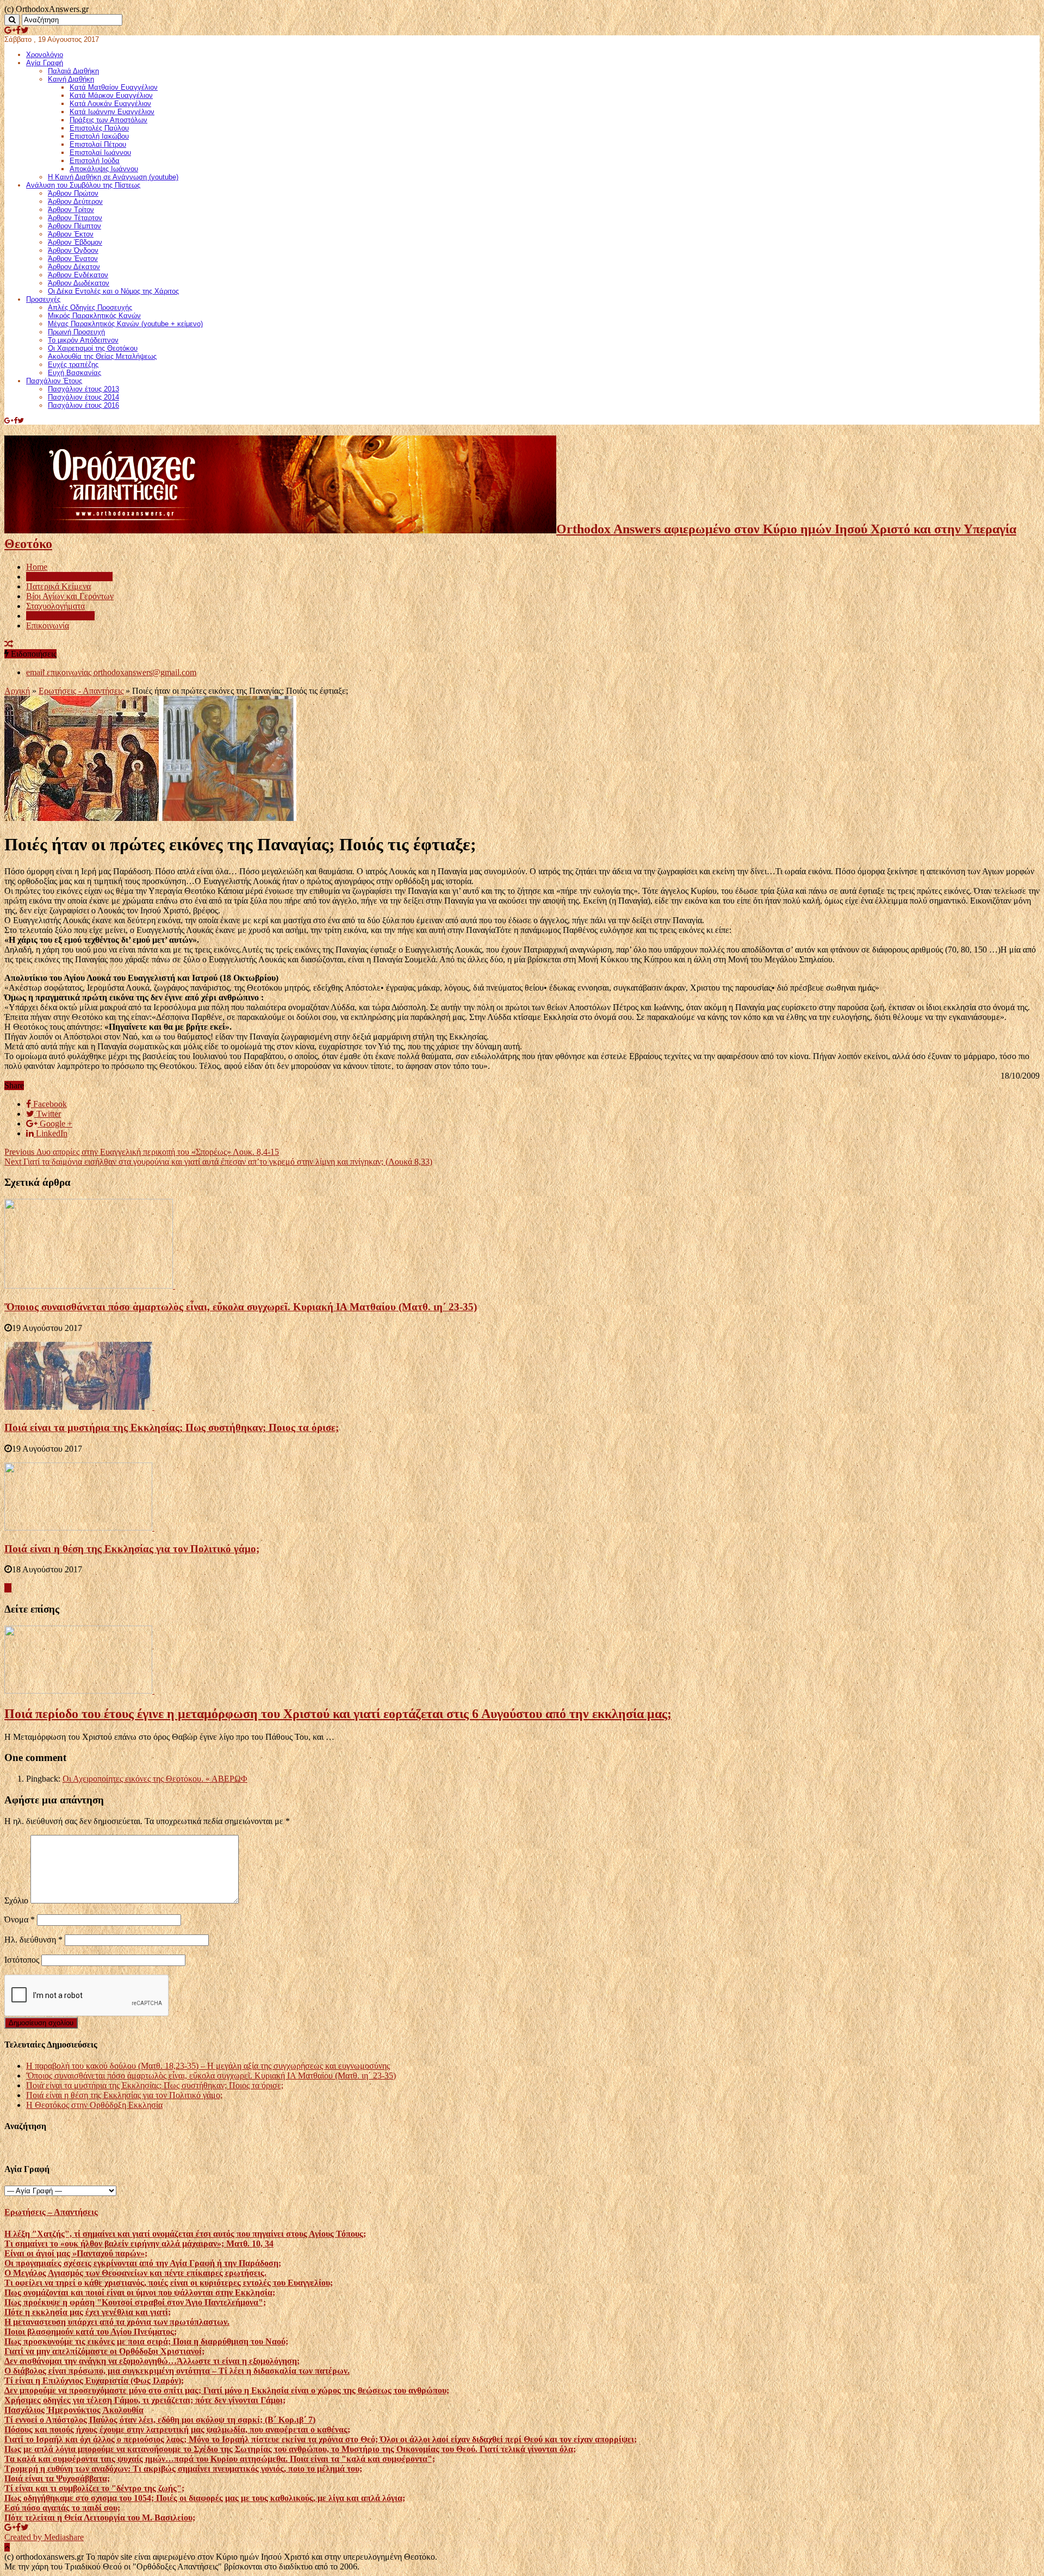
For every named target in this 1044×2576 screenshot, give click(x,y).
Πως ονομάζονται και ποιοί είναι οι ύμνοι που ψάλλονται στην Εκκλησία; (140, 2292)
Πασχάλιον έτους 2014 (83, 397)
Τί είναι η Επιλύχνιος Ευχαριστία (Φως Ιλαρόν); (94, 2381)
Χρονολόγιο (45, 55)
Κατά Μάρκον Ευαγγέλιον (111, 95)
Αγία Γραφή (45, 63)
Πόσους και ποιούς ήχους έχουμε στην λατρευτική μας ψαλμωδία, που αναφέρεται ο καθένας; (177, 2429)
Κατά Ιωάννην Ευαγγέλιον (112, 112)
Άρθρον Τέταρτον (75, 218)
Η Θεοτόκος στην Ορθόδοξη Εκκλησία (94, 2105)
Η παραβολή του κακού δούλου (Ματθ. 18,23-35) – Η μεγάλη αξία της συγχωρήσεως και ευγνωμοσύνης (208, 2066)
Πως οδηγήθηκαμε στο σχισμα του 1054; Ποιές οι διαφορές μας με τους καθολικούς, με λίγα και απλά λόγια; (205, 2498)
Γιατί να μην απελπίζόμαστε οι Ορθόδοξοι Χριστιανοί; (104, 2351)
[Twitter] (25, 30)
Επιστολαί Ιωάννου (100, 153)
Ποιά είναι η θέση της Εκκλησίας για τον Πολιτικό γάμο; (132, 1549)
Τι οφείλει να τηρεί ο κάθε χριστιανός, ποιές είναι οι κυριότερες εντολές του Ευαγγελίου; (169, 2283)
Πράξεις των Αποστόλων (108, 120)
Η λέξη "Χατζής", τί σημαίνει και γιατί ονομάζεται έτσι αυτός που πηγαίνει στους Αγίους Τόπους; (185, 2234)
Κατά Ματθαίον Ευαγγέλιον (114, 87)
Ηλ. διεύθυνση (33, 1940)
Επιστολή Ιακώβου (99, 136)
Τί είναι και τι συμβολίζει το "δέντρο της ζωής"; (94, 2488)
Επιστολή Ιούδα (95, 161)
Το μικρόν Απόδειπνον (83, 340)
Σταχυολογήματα (55, 606)
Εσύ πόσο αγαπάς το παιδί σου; (62, 2508)
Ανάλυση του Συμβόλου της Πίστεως (83, 185)
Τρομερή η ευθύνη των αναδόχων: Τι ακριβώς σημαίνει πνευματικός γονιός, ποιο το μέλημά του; (183, 2469)
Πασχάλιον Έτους (54, 381)
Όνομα (20, 1919)
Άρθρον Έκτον (71, 234)
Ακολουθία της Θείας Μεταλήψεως (102, 356)
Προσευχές (43, 299)
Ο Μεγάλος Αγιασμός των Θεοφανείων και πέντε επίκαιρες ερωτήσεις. (135, 2273)
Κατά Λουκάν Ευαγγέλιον (110, 104)
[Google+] (10, 30)
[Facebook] (18, 30)
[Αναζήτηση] (12, 20)
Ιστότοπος (22, 1960)
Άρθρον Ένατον (73, 259)
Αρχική (17, 691)
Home (37, 567)
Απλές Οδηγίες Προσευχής (90, 307)
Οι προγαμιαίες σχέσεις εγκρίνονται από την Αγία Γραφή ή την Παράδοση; (143, 2263)
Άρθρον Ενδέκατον (78, 275)
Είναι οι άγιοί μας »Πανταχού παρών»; (76, 2253)
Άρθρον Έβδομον (75, 242)
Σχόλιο (16, 1900)
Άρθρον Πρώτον (73, 193)
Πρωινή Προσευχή (76, 332)
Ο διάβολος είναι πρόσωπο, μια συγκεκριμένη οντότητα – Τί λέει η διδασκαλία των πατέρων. (177, 2371)
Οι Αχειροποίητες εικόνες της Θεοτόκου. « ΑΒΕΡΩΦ (155, 1779)
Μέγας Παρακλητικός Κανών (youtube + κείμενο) (125, 324)
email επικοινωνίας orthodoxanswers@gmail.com (111, 672)
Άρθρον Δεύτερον (75, 201)
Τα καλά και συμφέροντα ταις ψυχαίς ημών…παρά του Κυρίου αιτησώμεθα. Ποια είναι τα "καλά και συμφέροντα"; (220, 2459)
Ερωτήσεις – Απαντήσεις (69, 577)
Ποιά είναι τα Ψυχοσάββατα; (57, 2478)
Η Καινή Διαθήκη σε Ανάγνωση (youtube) (113, 177)
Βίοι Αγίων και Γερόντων (70, 596)
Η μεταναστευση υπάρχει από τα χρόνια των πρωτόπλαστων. (117, 2322)
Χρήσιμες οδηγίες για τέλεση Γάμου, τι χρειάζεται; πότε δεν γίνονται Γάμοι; (145, 2400)
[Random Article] (9, 644)
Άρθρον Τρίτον (71, 210)
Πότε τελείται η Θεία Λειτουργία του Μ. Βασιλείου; (100, 2518)
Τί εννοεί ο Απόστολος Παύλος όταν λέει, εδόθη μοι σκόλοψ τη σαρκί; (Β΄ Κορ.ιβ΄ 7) (160, 2420)
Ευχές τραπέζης (73, 365)
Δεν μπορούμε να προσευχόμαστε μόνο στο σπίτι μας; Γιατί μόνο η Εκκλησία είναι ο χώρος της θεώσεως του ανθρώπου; (227, 2390)
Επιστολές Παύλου (99, 128)
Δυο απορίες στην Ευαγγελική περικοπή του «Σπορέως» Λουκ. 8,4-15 (142, 1152)
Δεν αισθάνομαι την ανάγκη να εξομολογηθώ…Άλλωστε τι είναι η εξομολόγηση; (152, 2361)
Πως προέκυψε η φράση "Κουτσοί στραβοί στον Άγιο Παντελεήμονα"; (135, 2302)
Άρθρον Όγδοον (73, 250)
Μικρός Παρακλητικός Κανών (94, 316)
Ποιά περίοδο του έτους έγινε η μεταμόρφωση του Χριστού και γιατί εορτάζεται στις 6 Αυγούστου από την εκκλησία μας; (338, 1714)
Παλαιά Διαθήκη (73, 71)
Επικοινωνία (48, 626)
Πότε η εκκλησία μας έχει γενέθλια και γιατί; (88, 2312)
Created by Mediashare (44, 2537)
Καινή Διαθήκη (71, 79)
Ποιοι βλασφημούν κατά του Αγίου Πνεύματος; (91, 2332)
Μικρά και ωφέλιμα (60, 616)
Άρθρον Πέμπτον (74, 226)
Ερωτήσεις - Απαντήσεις (81, 691)
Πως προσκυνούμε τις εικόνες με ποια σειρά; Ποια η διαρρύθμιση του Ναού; (146, 2341)
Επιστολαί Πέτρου (98, 144)
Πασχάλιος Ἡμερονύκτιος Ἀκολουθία (74, 2410)
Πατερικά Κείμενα (58, 586)
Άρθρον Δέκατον (74, 267)
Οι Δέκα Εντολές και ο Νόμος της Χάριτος (113, 291)
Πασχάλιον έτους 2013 (83, 389)
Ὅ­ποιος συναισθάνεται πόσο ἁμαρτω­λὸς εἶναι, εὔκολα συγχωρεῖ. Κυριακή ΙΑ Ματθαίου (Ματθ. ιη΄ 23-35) (241, 1307)
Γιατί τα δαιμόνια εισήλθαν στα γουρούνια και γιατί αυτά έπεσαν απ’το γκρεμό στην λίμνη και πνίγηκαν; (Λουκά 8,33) (218, 1162)
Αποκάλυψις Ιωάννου (104, 169)
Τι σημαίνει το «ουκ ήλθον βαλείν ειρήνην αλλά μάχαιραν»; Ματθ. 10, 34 (139, 2244)
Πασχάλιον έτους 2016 (83, 405)
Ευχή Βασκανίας (74, 373)
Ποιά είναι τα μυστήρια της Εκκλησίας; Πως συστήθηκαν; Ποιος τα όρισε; (172, 1427)
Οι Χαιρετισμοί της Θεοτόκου (93, 348)
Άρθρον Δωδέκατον (79, 283)
